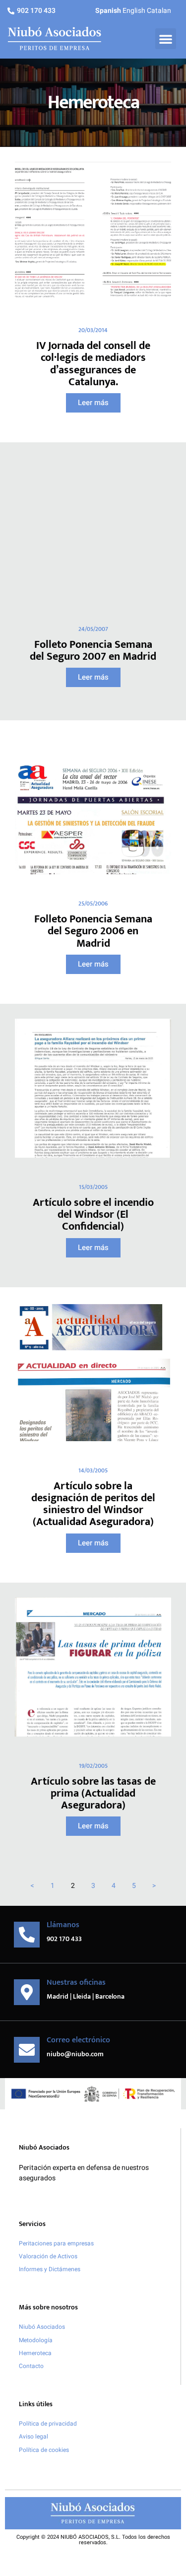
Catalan (159, 11)
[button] (166, 39)
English (134, 11)
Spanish (108, 11)
